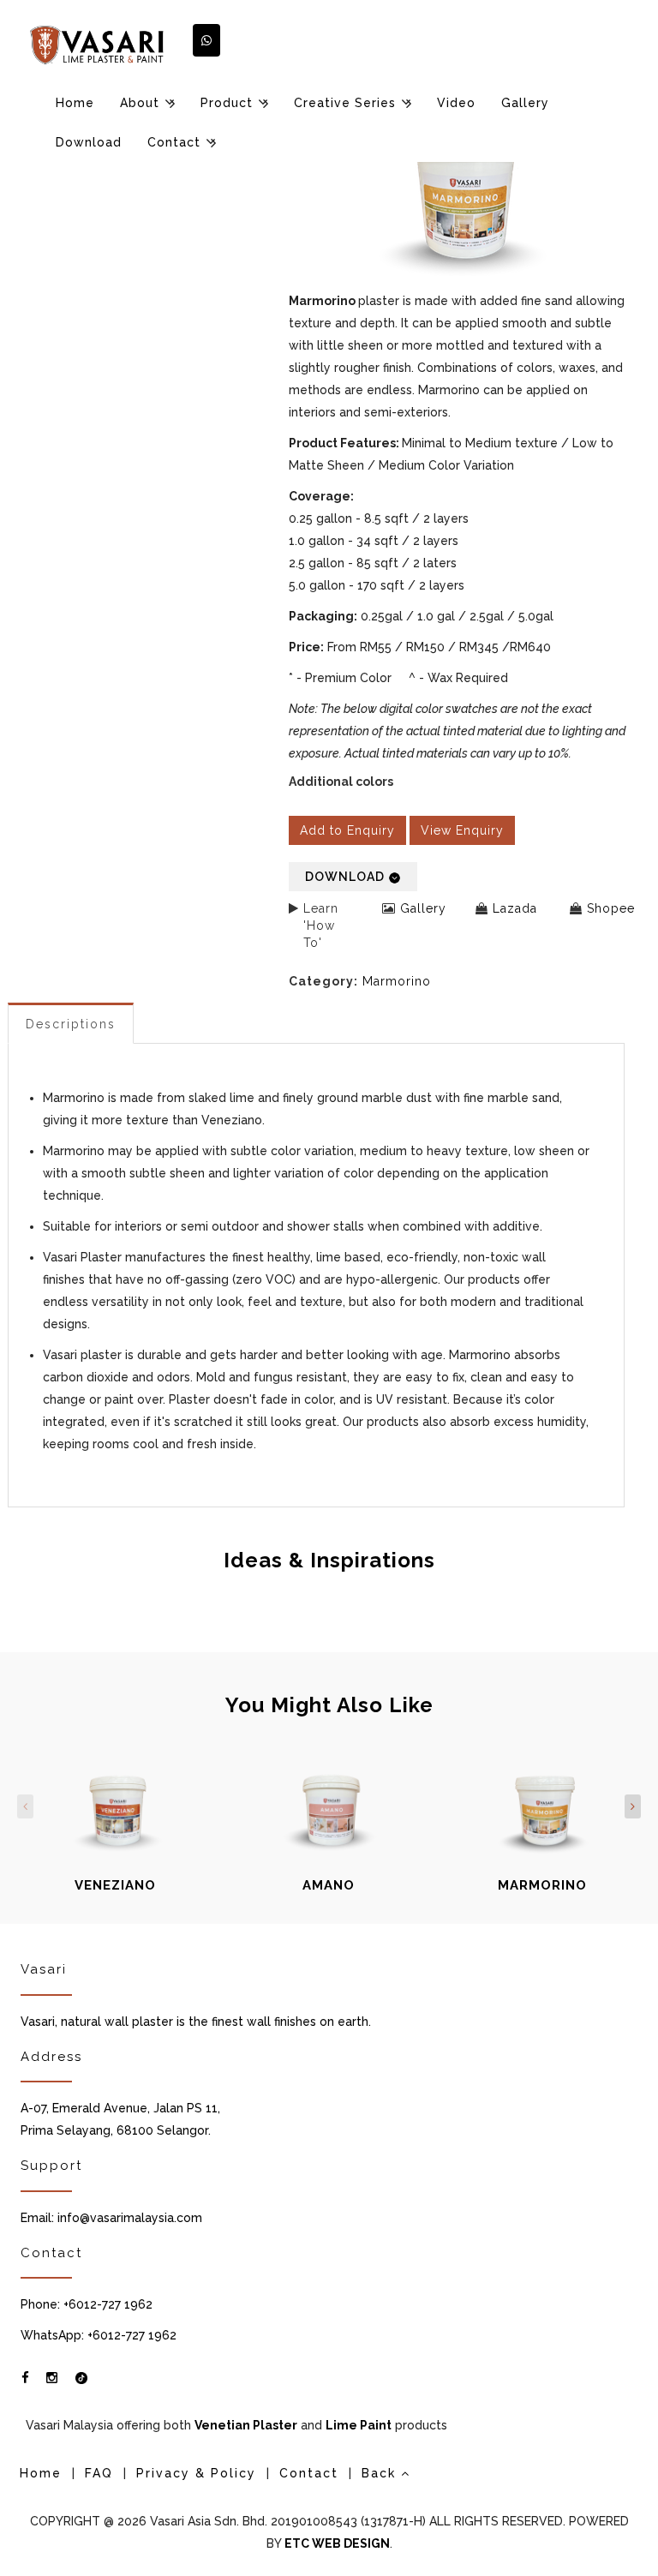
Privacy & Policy (196, 2473)
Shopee (611, 908)
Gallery (525, 103)
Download (89, 142)
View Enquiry (462, 830)
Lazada (515, 908)
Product (227, 103)
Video (456, 103)
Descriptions (71, 1024)
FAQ (99, 2473)
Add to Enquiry (347, 830)
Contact (174, 142)
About (140, 103)
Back (381, 2473)
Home (75, 103)
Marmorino (397, 981)
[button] (206, 40)
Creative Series (345, 103)
